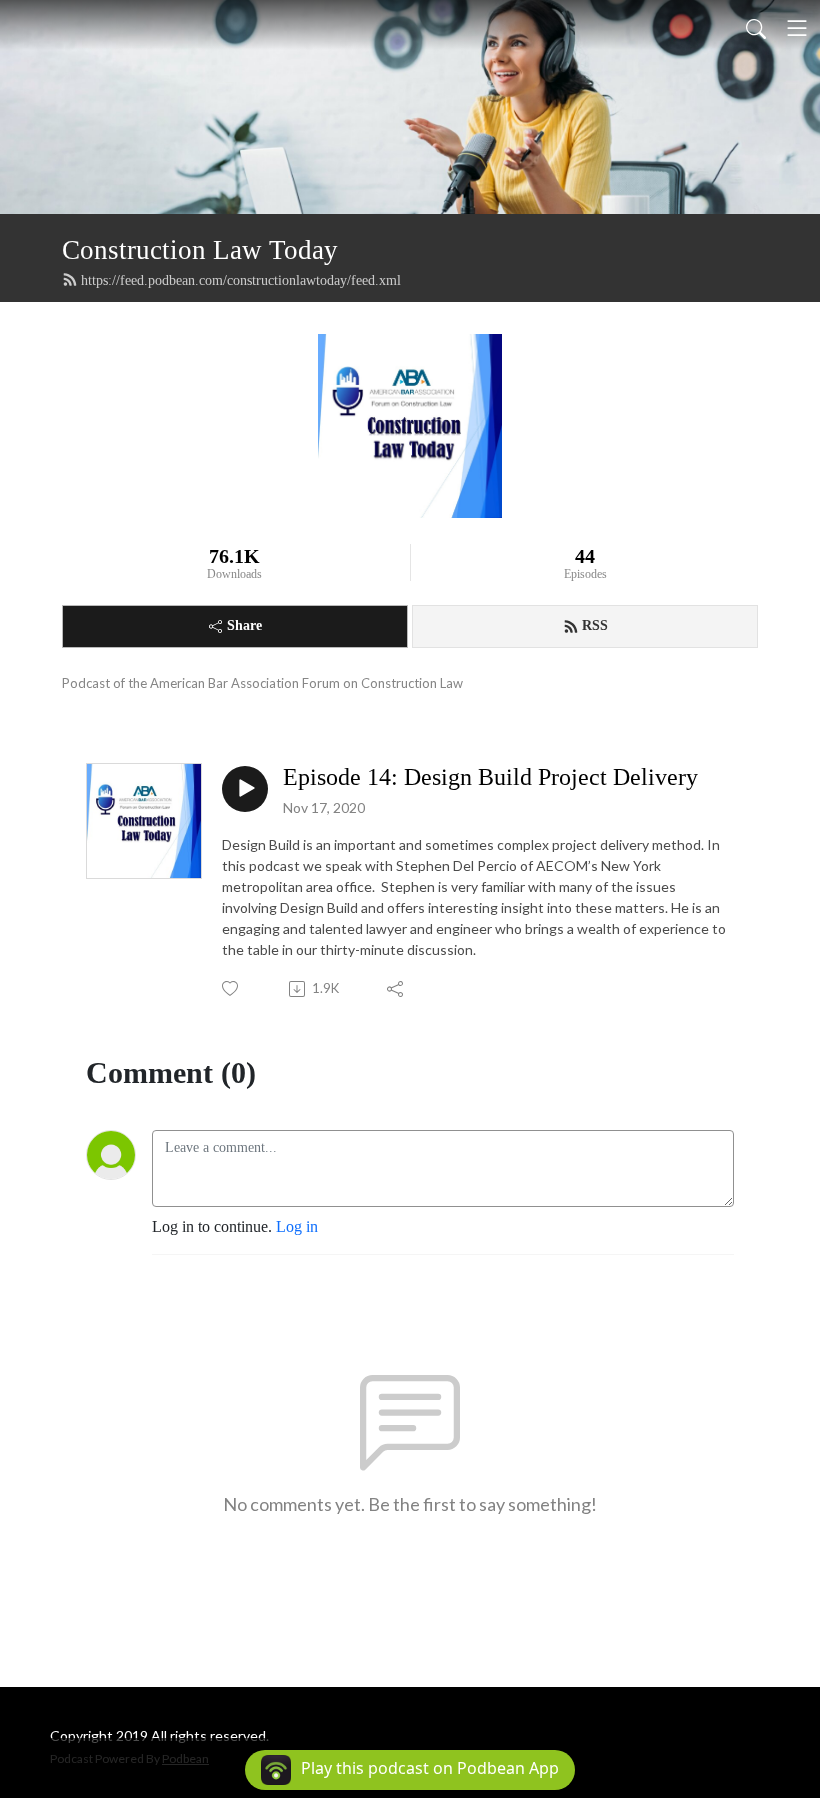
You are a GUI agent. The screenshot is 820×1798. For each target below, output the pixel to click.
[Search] (756, 28)
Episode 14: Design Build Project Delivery (490, 777)
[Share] (396, 989)
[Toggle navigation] (797, 28)
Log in (297, 1226)
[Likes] (231, 988)
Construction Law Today (200, 250)
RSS (595, 625)
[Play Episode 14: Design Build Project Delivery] (245, 789)
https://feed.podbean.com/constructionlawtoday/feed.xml (241, 280)
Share (244, 625)
